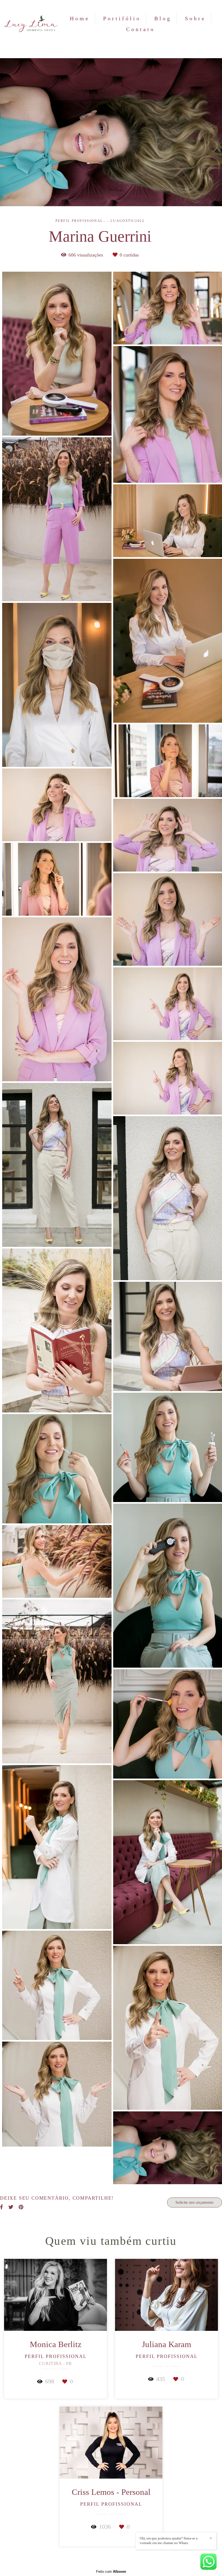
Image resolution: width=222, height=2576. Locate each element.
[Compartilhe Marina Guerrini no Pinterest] (21, 2207)
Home (80, 18)
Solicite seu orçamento (195, 2202)
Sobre (195, 18)
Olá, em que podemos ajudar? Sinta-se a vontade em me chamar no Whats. (169, 2541)
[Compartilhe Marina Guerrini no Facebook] (1, 2207)
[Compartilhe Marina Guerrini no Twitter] (11, 2207)
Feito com (111, 2572)
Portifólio (122, 18)
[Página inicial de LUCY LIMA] (31, 24)
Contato (141, 29)
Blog (163, 18)
